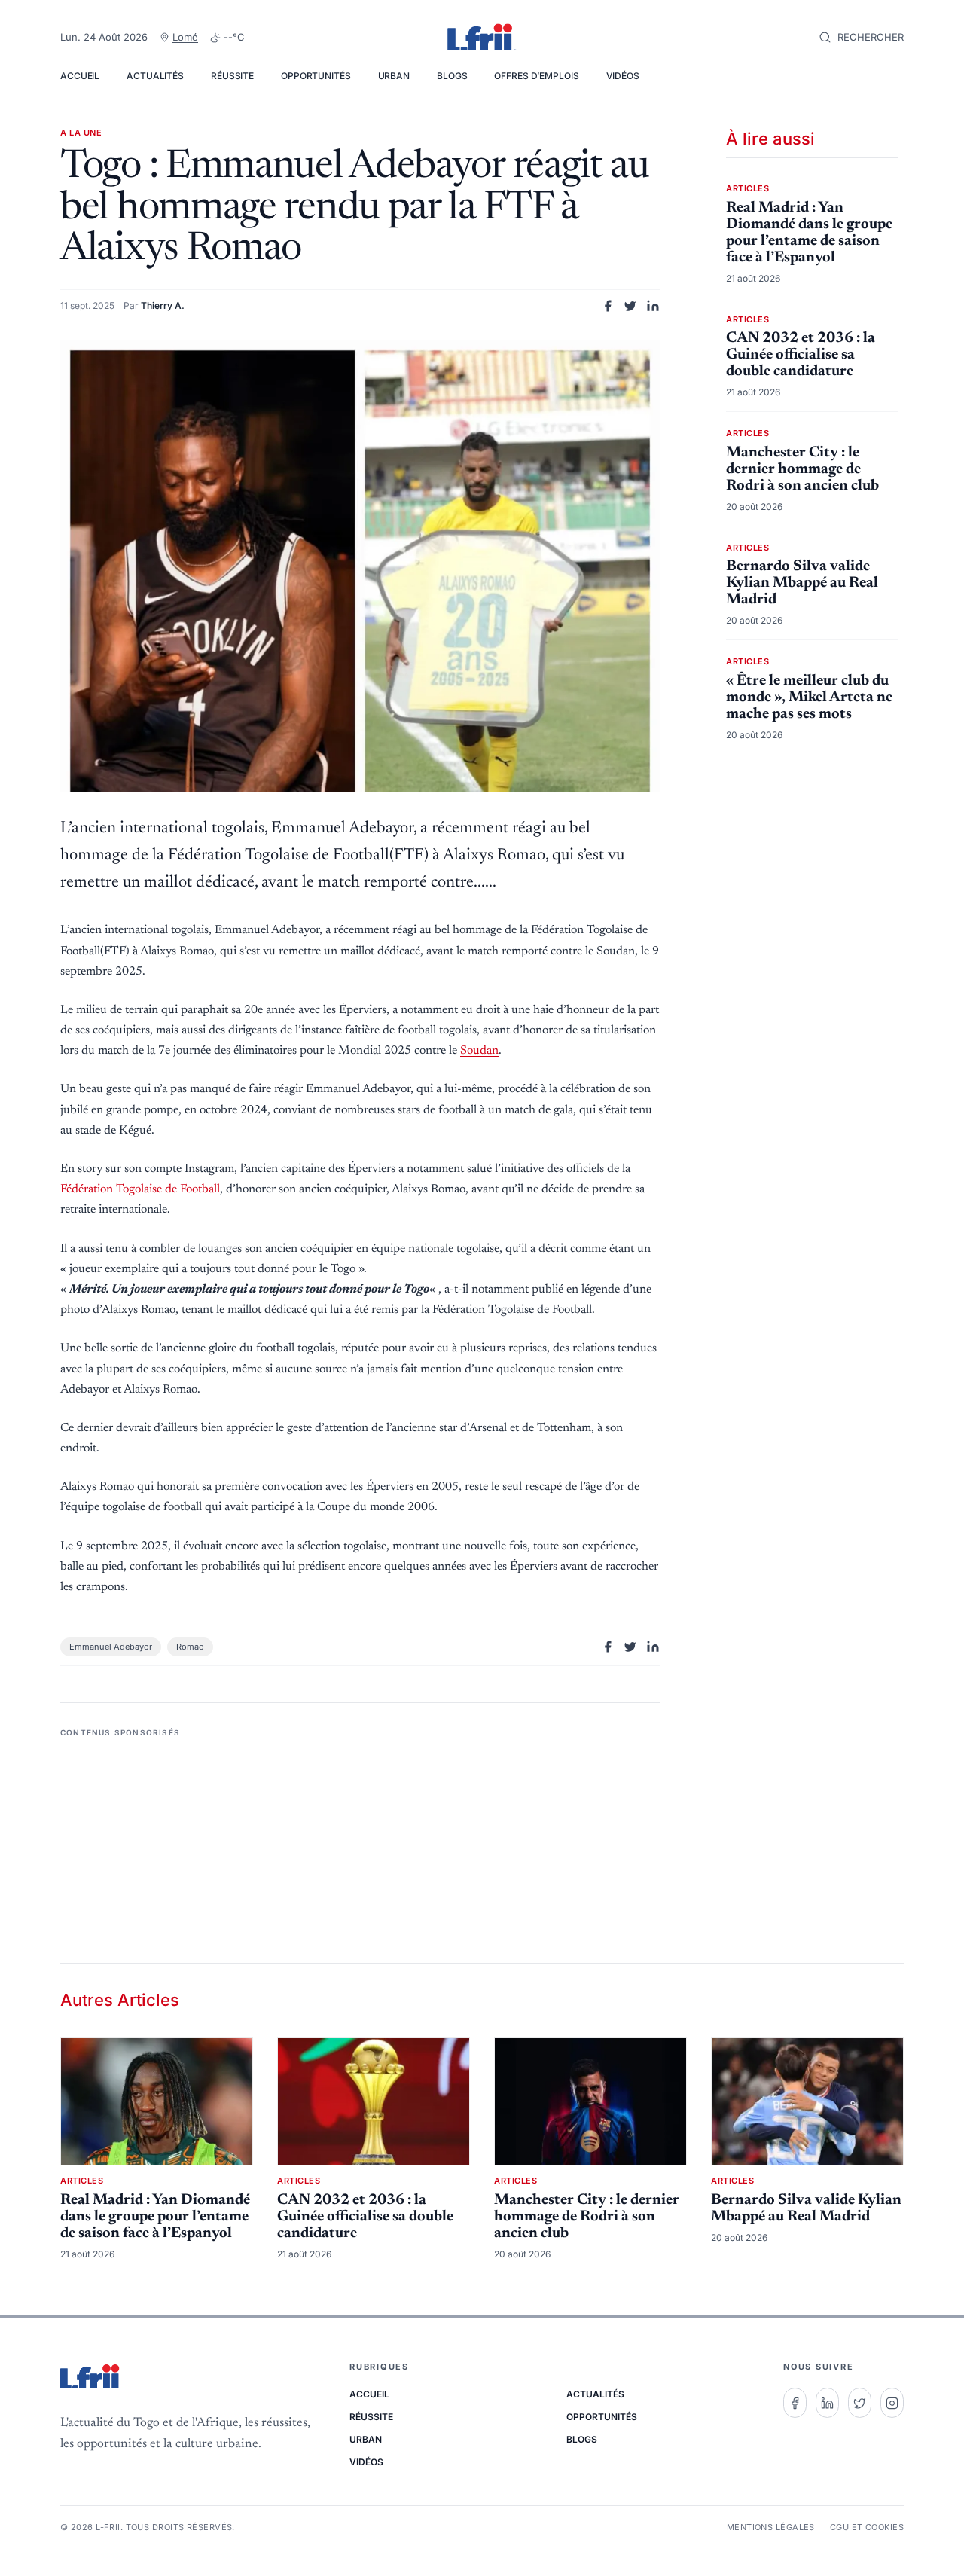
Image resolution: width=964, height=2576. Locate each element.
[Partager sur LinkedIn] (653, 306)
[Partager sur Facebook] (608, 306)
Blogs (452, 76)
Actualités (155, 76)
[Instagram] (892, 2403)
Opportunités (316, 76)
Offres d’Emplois (536, 76)
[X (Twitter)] (860, 2403)
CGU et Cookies (867, 2527)
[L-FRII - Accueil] (482, 38)
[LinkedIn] (827, 2403)
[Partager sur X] (630, 306)
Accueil (80, 76)
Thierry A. (163, 305)
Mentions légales (771, 2527)
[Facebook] (795, 2403)
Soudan (479, 1051)
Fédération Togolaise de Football (140, 1189)
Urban (394, 76)
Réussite (232, 76)
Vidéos (623, 76)
